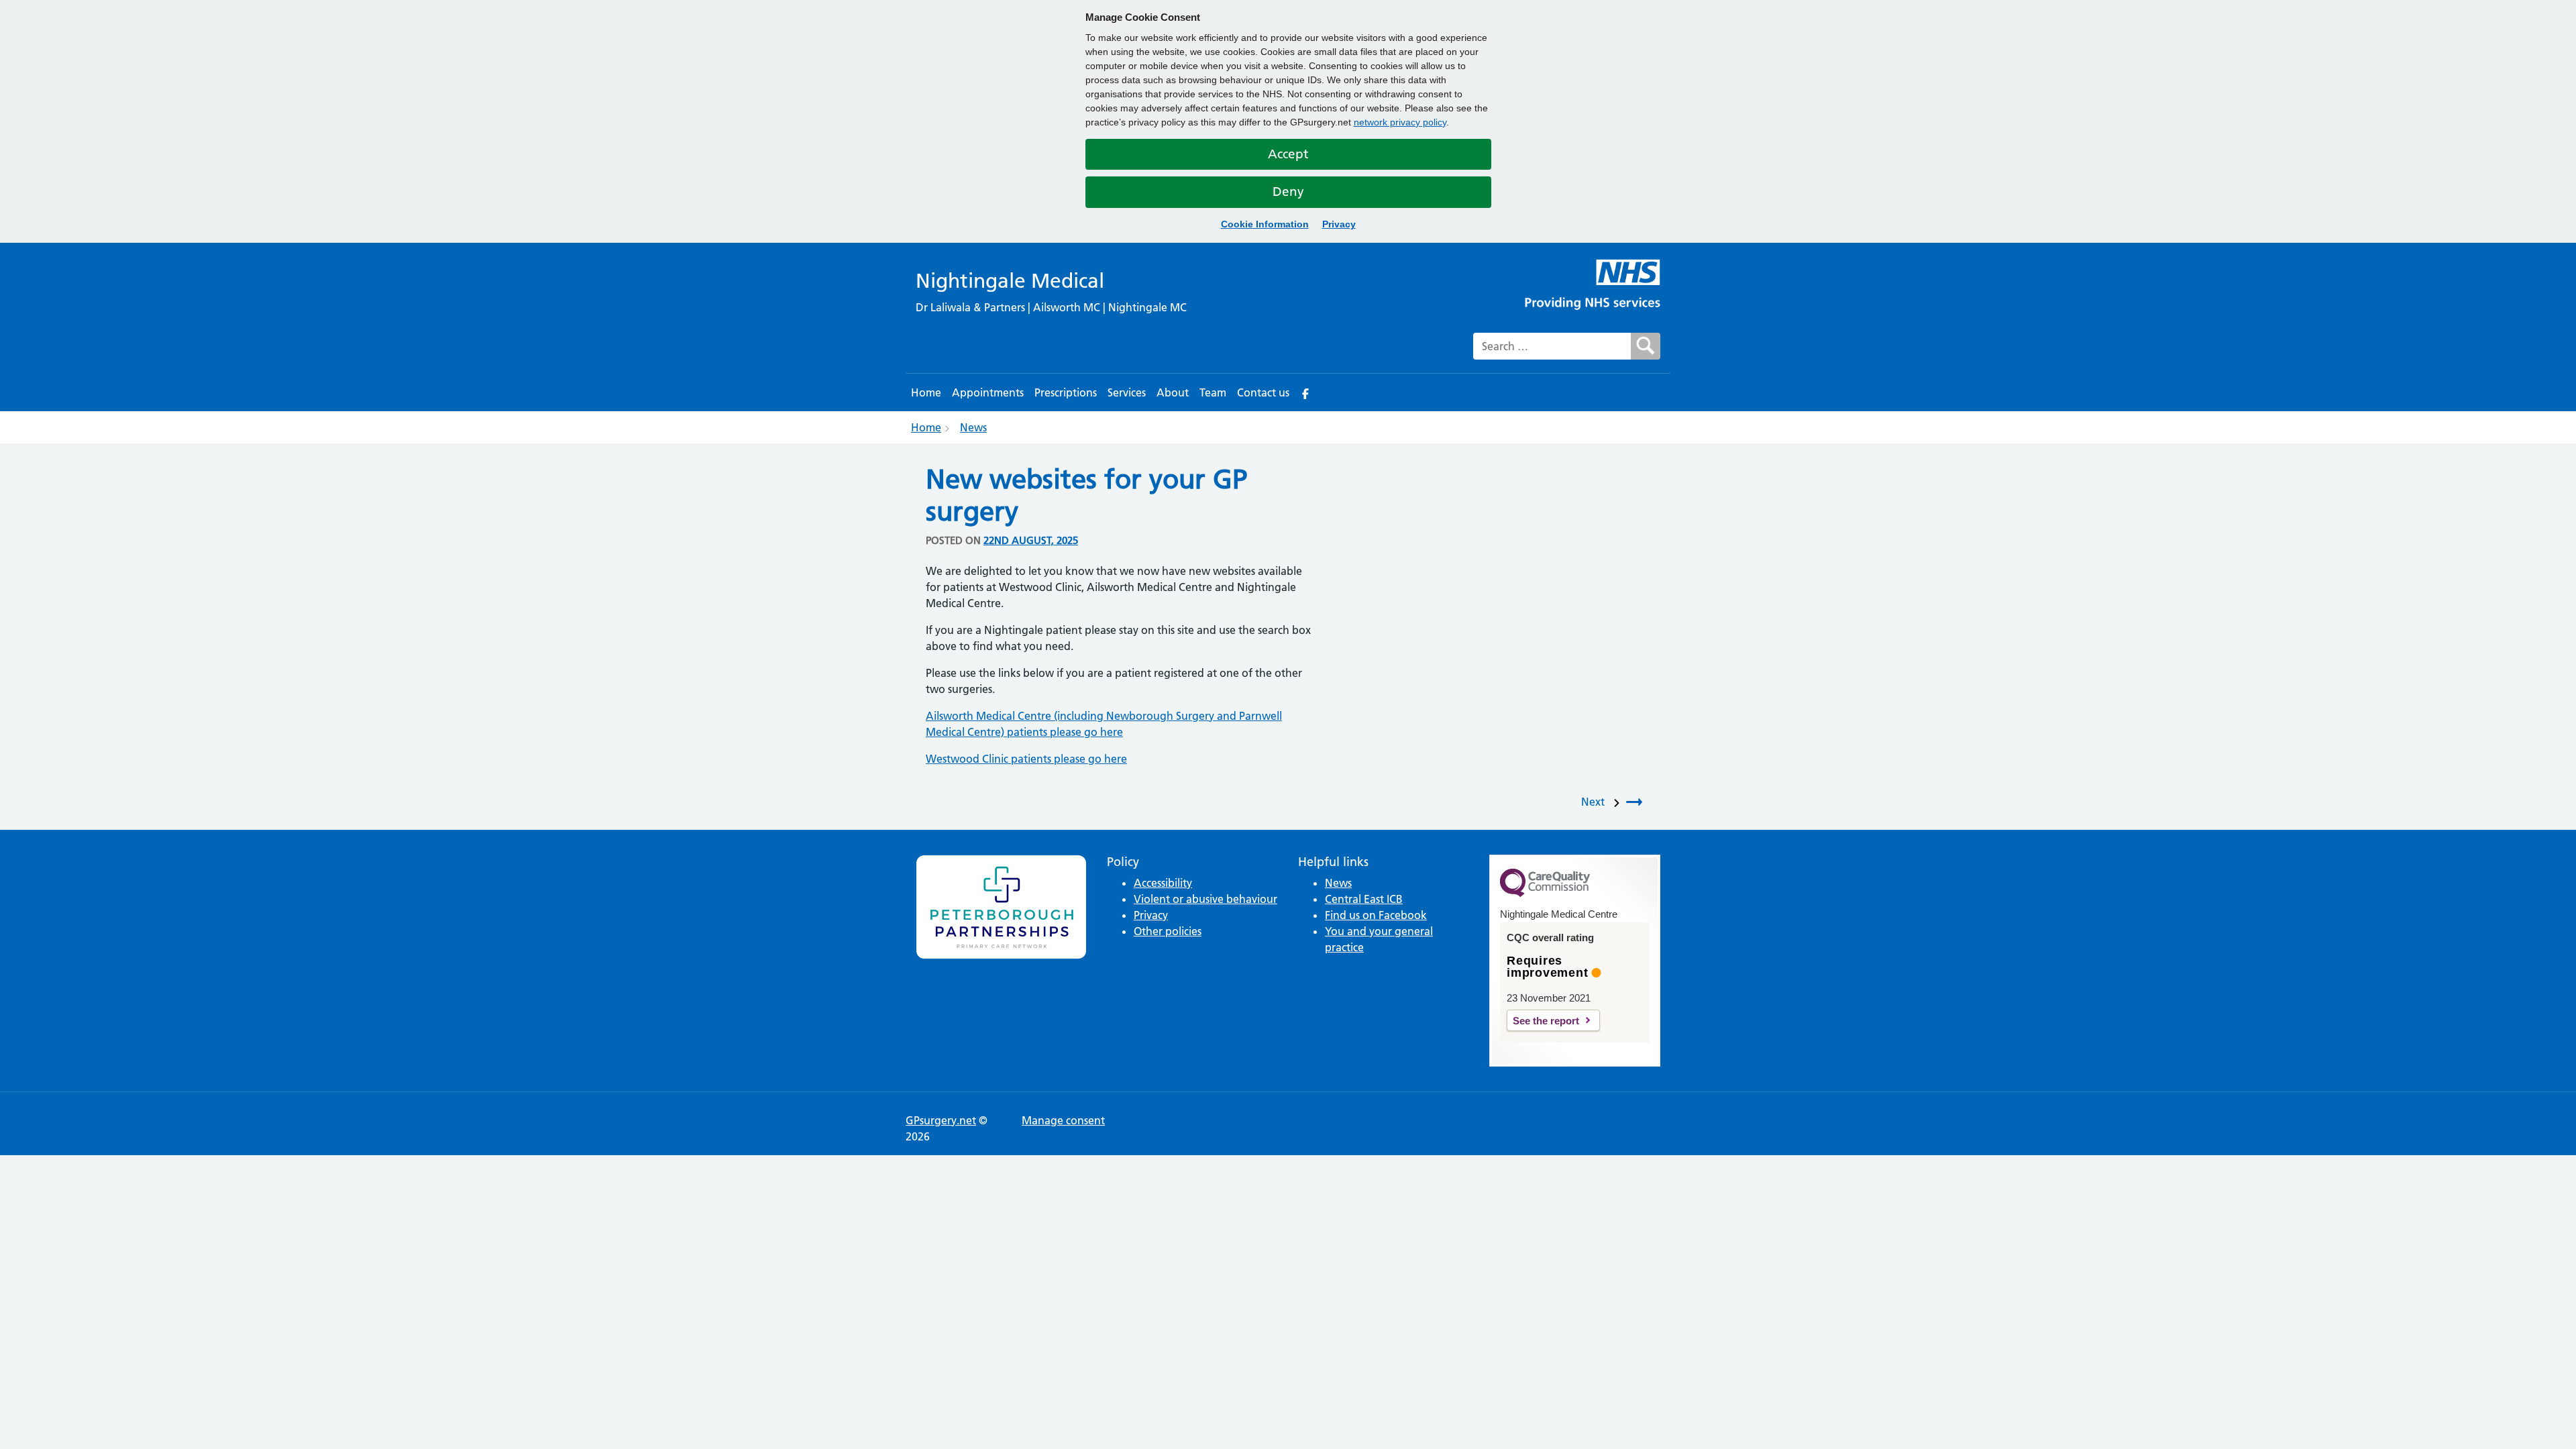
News (973, 427)
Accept (1288, 154)
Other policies (1168, 931)
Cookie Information (1265, 224)
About (1173, 392)
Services (1127, 392)
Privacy (1339, 224)
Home (926, 392)
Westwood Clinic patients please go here (1026, 759)
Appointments (988, 392)
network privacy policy (1400, 122)
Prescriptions (1066, 392)
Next (1596, 802)
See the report (1546, 1021)
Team (1213, 392)
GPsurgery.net (941, 1120)
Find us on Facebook (1376, 915)
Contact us (1263, 392)
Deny (1288, 192)
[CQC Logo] (1545, 894)
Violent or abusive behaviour (1205, 899)
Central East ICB (1364, 899)
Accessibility (1163, 883)
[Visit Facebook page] (1305, 392)
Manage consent (1063, 1120)
